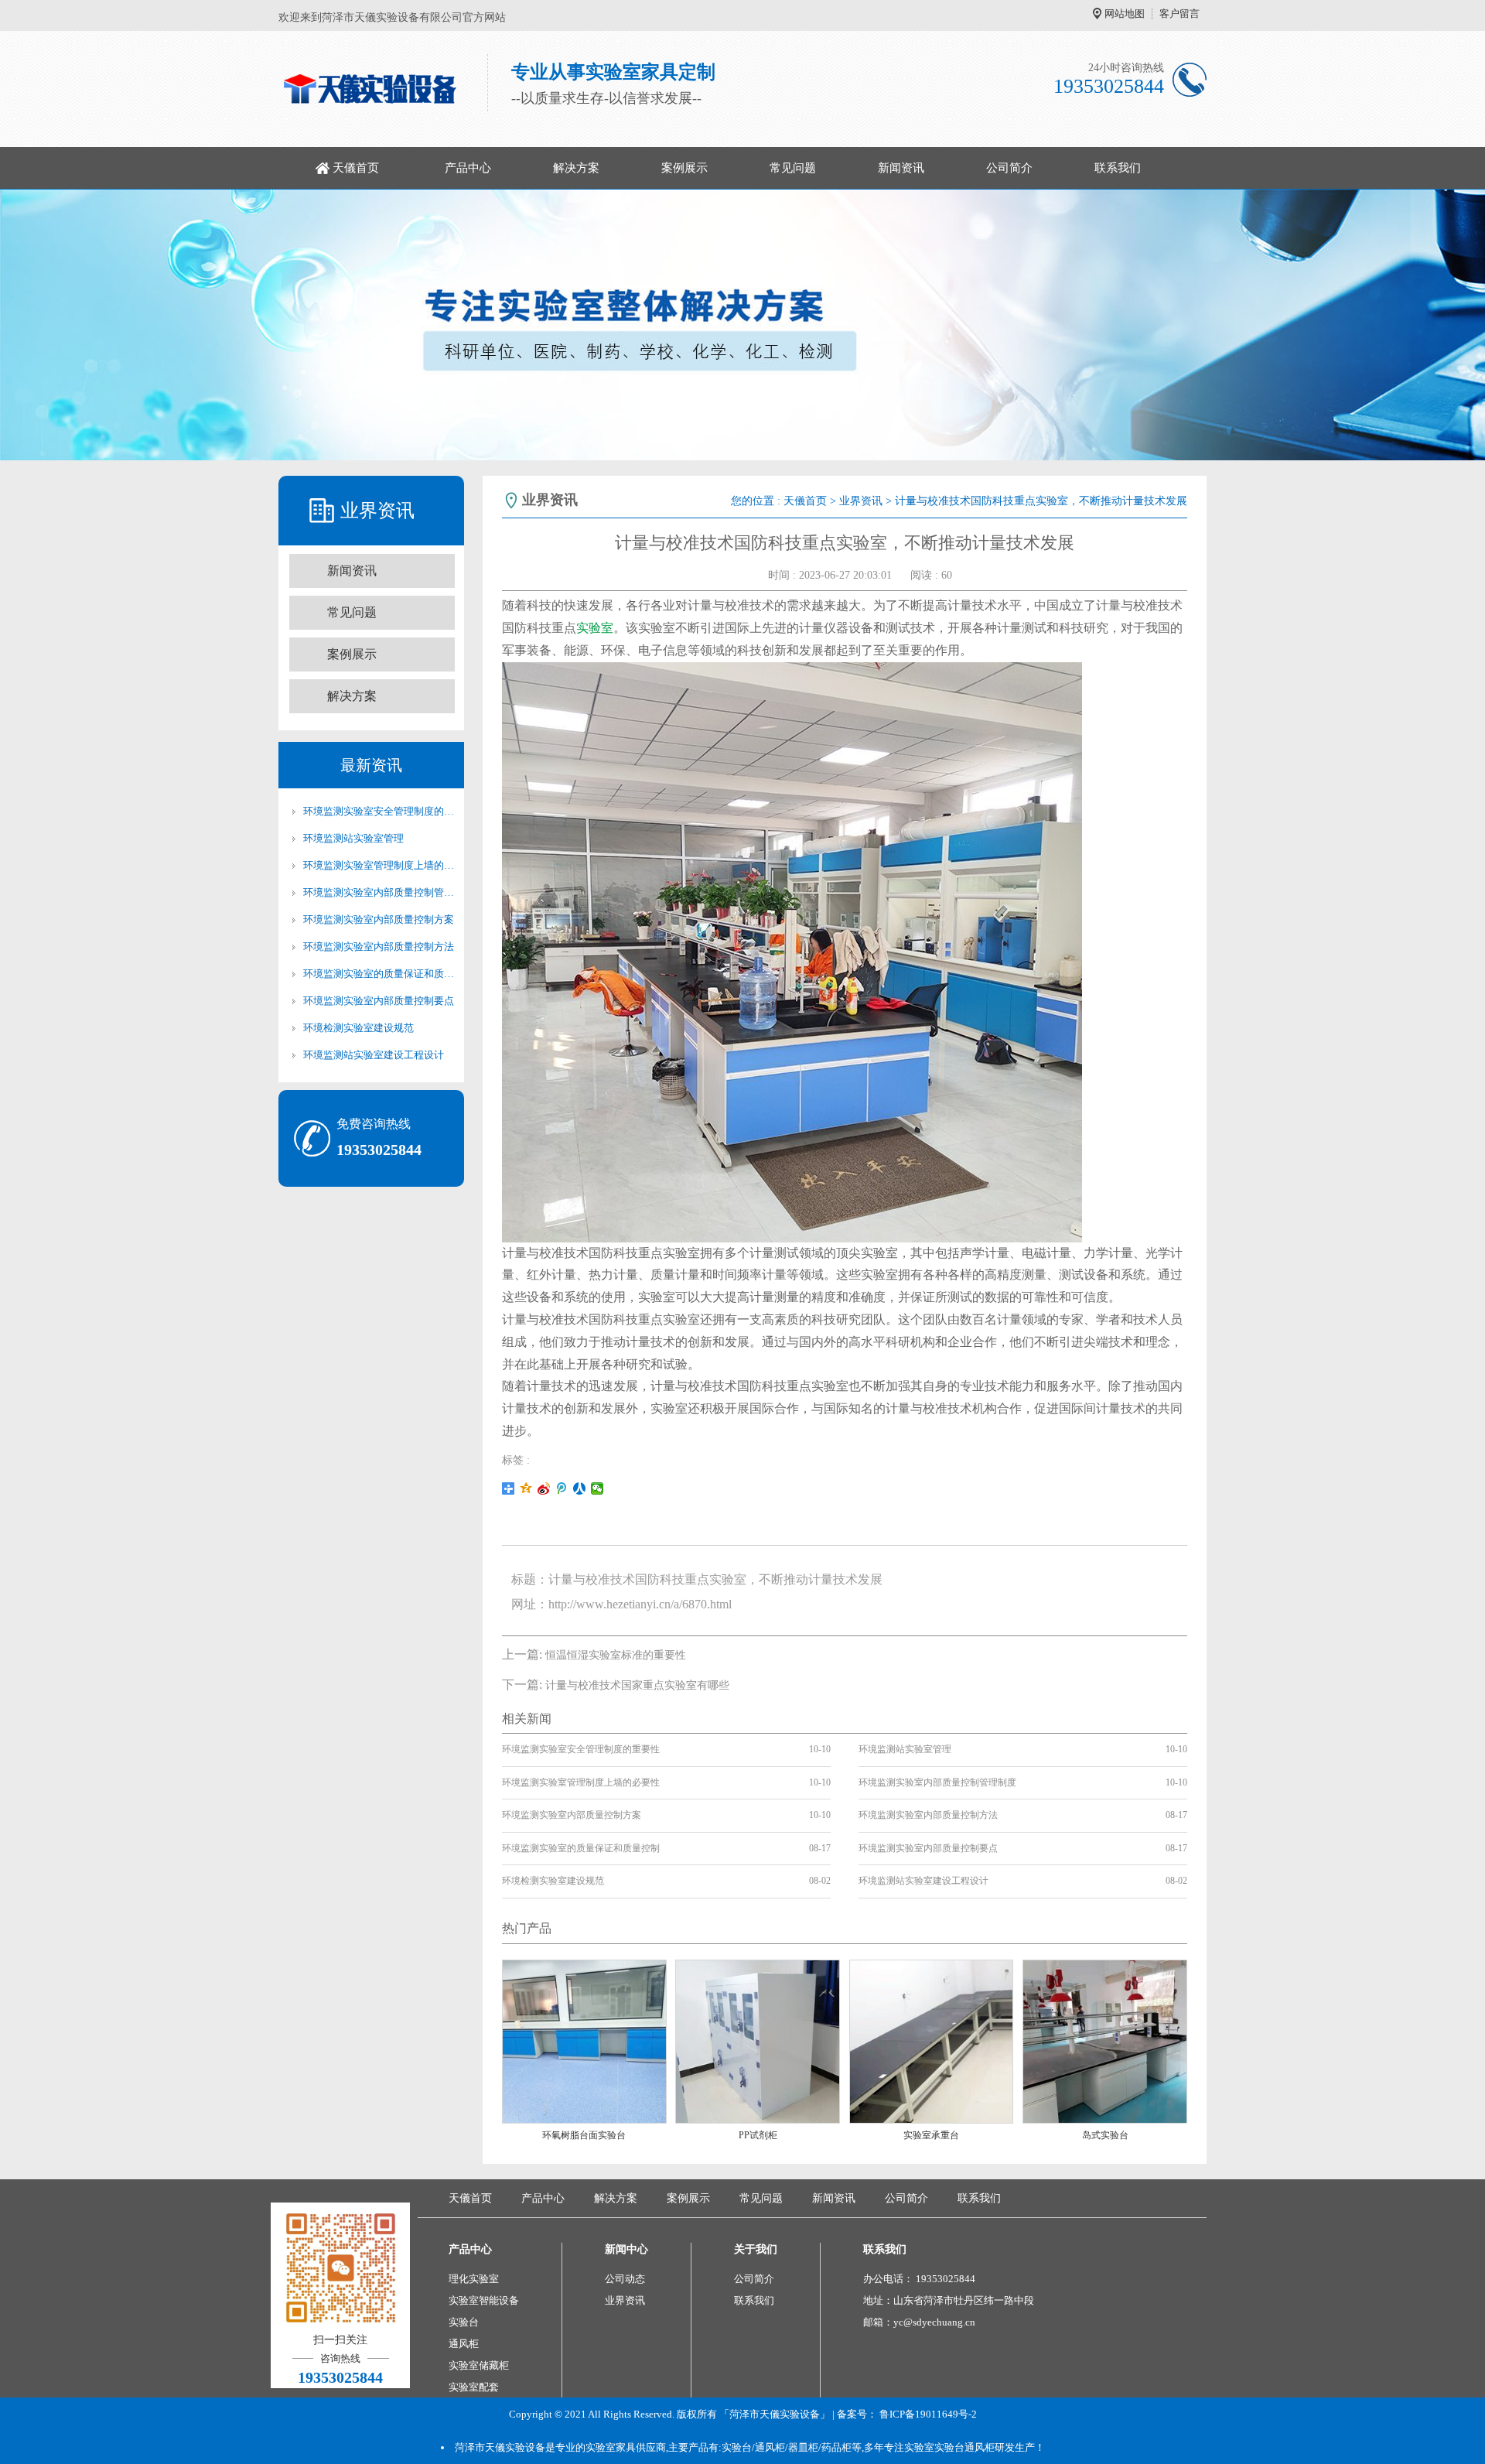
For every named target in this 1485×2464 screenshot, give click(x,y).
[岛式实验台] (1105, 2040)
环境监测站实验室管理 (353, 838)
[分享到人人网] (580, 1488)
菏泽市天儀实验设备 (500, 2447)
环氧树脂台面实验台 (584, 2135)
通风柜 (464, 2344)
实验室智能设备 (484, 2300)
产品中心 (468, 168)
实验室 (595, 628)
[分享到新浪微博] (544, 1488)
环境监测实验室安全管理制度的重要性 (379, 811)
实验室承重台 (931, 2135)
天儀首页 (356, 168)
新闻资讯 (901, 168)
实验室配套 (474, 2387)
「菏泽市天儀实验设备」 (775, 2414)
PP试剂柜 (758, 2135)
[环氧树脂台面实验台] (584, 2040)
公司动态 (625, 2279)
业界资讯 (861, 501)
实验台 (464, 2322)
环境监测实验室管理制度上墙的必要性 (379, 865)
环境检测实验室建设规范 (358, 1028)
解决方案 (576, 168)
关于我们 (756, 2249)
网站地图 (1125, 14)
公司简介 (1009, 168)
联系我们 (1118, 168)
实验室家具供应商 (626, 2447)
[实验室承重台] (932, 2040)
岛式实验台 (1105, 2135)
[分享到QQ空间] (526, 1488)
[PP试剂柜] (758, 2040)
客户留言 (1179, 14)
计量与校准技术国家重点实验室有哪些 (637, 1685)
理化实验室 (474, 2279)
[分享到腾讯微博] (562, 1488)
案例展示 (684, 168)
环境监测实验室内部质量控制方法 (379, 947)
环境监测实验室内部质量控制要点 (379, 1001)
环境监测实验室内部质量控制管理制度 (379, 892)
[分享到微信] (597, 1488)
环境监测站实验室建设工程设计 (374, 1055)
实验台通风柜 (964, 2447)
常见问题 (793, 168)
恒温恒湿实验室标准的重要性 (616, 1655)
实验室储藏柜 (479, 2365)
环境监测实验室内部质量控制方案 (379, 919)
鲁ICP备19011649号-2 (928, 2414)
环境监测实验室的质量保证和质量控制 (379, 974)
